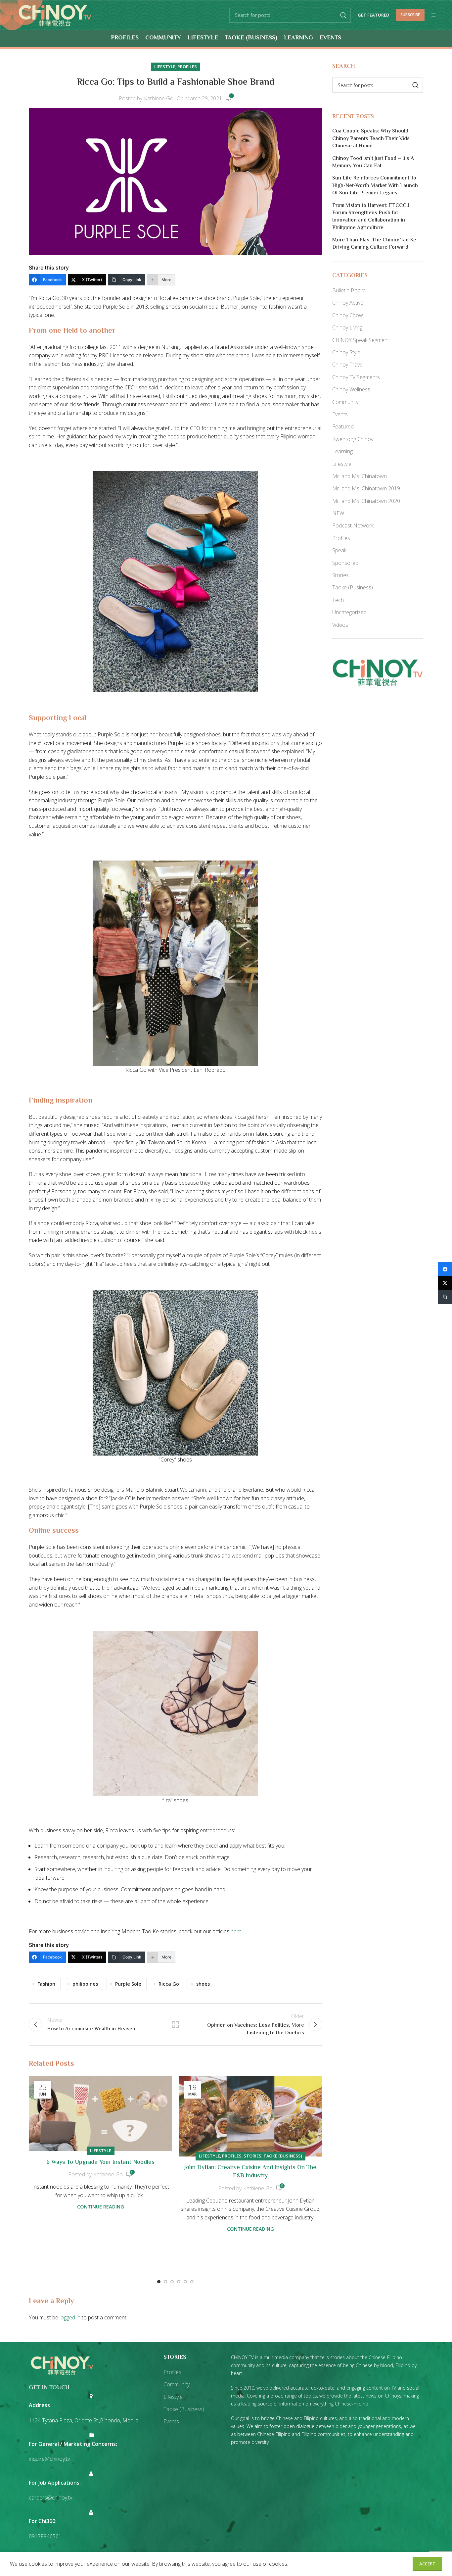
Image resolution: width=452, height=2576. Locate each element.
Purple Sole (128, 1984)
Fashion (46, 1984)
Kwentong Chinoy (353, 439)
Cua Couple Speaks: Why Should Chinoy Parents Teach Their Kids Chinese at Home (371, 139)
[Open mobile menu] (433, 15)
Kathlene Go (159, 98)
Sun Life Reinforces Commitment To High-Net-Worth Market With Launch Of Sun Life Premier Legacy (375, 186)
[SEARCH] (343, 15)
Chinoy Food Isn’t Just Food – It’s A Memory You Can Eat (373, 163)
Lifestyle (165, 67)
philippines (85, 1984)
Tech (338, 600)
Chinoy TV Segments (356, 377)
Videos (340, 625)
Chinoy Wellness (351, 389)
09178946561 (45, 2536)
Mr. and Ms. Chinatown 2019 (366, 488)
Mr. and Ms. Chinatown (360, 476)
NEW (338, 513)
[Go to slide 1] (159, 2282)
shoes (203, 1984)
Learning (342, 451)
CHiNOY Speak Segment (361, 340)
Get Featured (373, 15)
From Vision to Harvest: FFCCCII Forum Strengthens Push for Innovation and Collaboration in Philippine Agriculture (371, 217)
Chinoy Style (346, 352)
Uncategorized (349, 612)
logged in (70, 2317)
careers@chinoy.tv (50, 2498)
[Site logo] (55, 15)
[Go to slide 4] (179, 2282)
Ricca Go (169, 1984)
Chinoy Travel (348, 365)
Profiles (187, 67)
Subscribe (410, 15)
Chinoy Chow (348, 315)
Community (345, 402)
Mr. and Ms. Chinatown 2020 (366, 501)
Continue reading (101, 2207)
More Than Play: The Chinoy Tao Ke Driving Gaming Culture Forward (374, 244)
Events (340, 414)
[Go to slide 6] (192, 2282)
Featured (343, 426)
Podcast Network (353, 525)
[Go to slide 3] (172, 2282)
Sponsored (345, 563)
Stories (252, 2156)
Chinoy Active (348, 303)
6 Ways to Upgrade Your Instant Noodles (100, 2162)
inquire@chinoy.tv (49, 2459)
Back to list (175, 2024)
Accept (427, 2564)
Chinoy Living (347, 327)
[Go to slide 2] (165, 2282)
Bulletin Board (349, 290)
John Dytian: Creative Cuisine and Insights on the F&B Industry (250, 2172)
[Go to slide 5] (185, 2282)
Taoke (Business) (283, 2156)
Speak (339, 550)
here (236, 1931)
